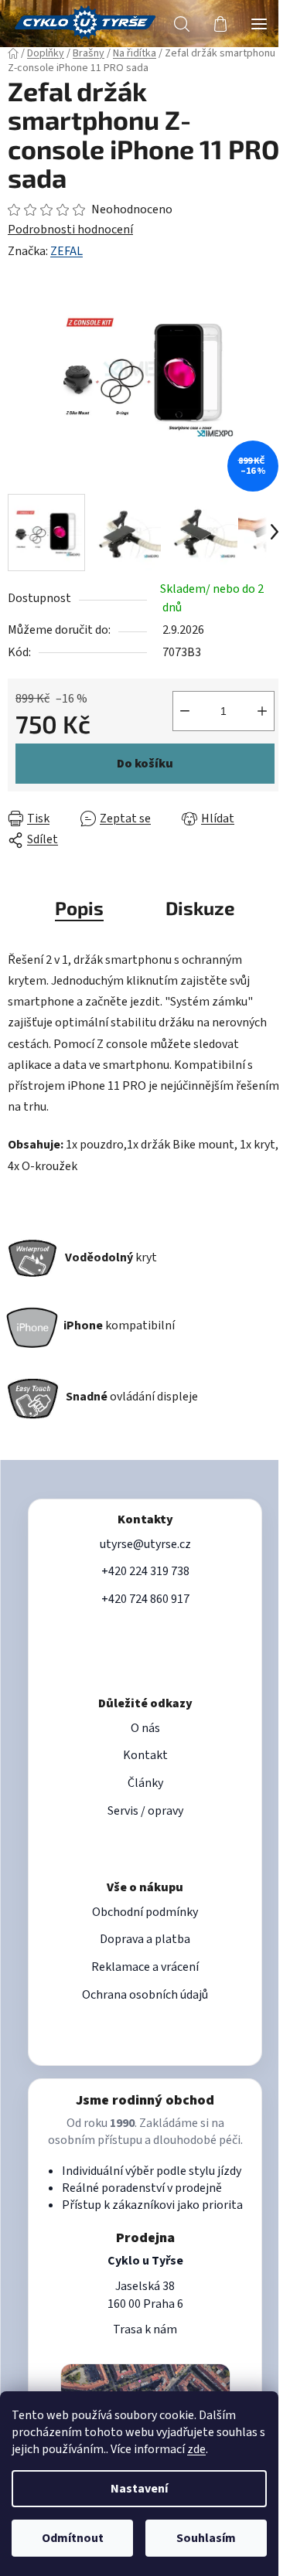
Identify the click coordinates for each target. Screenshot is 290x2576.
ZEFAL (67, 251)
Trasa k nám (145, 2329)
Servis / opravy (145, 1811)
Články (145, 1783)
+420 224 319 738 (145, 1571)
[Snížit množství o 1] (185, 711)
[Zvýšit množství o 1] (262, 711)
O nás (145, 1728)
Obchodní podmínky (145, 1912)
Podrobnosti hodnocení (70, 230)
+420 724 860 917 (145, 1599)
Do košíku (145, 764)
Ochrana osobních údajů (145, 1995)
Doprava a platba (145, 1939)
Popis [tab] (79, 908)
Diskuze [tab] (200, 908)
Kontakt (145, 1755)
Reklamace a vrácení (145, 1967)
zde (196, 2449)
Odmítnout (73, 2538)
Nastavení (139, 2489)
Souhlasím (206, 2538)
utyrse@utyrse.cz (145, 1544)
